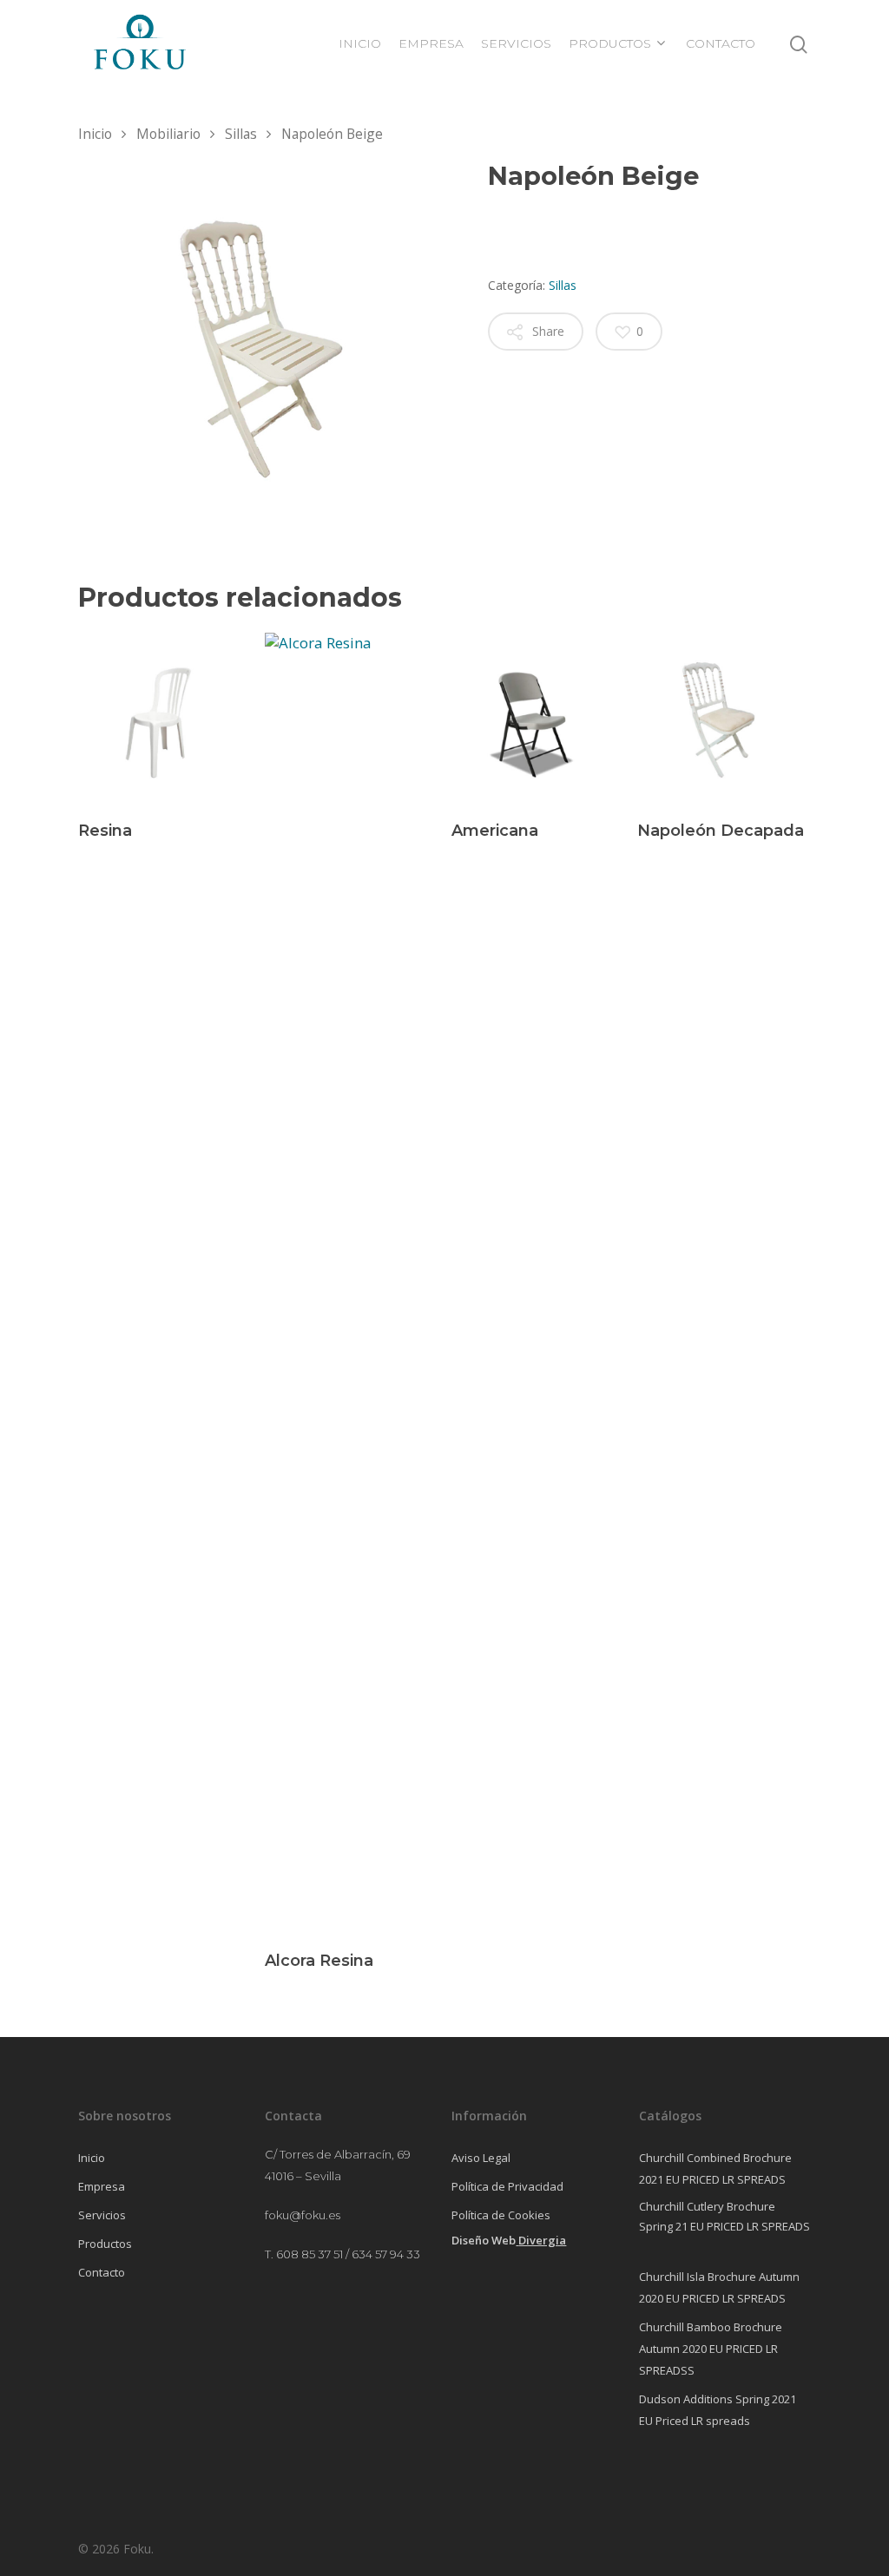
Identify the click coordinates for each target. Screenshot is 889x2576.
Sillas (241, 134)
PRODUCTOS (610, 43)
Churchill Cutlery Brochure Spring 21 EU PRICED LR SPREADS (724, 2216)
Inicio (95, 134)
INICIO (360, 43)
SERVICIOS (516, 43)
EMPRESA (431, 43)
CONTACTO (721, 43)
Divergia (542, 2240)
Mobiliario (168, 134)
